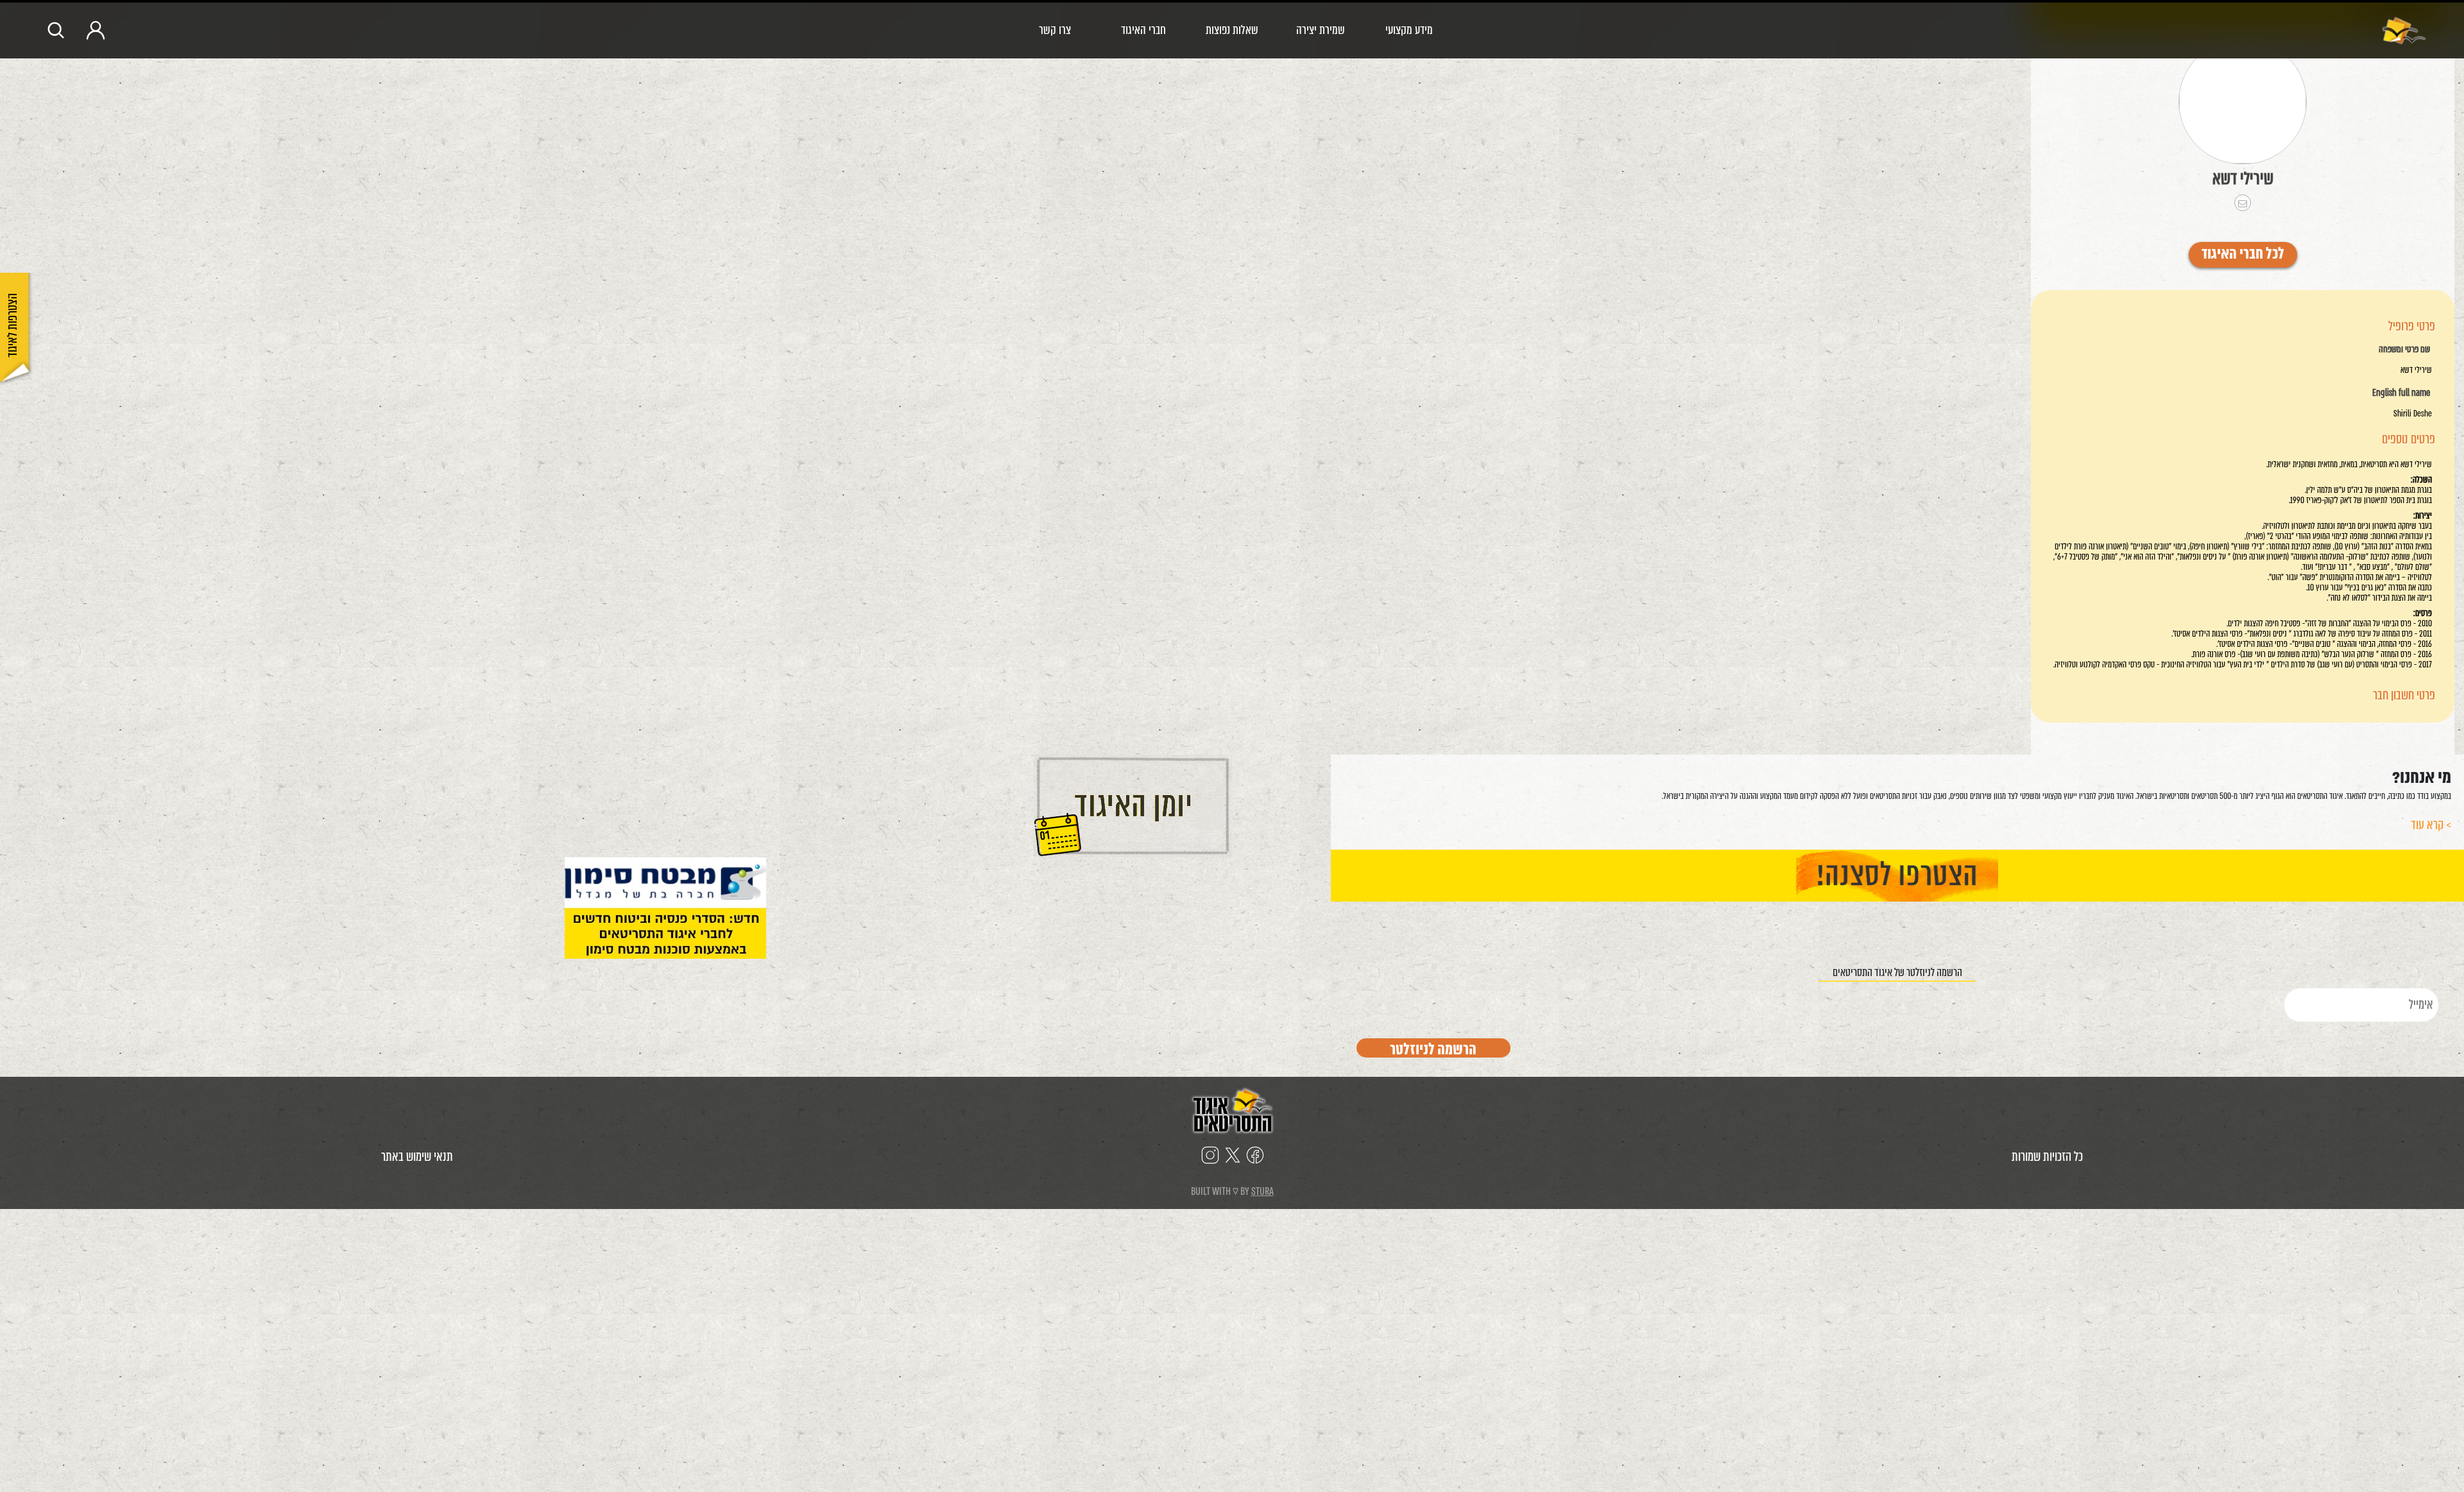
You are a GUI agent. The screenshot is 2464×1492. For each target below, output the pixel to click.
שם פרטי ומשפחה (2404, 350)
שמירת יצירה (1321, 30)
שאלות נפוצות (1232, 30)
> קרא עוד (2431, 825)
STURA (1262, 1191)
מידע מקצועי (1409, 30)
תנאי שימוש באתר (417, 1157)
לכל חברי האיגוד (2243, 255)
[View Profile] (2243, 102)
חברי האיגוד (1143, 30)
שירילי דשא (2243, 178)
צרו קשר (1055, 30)
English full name (2401, 393)
